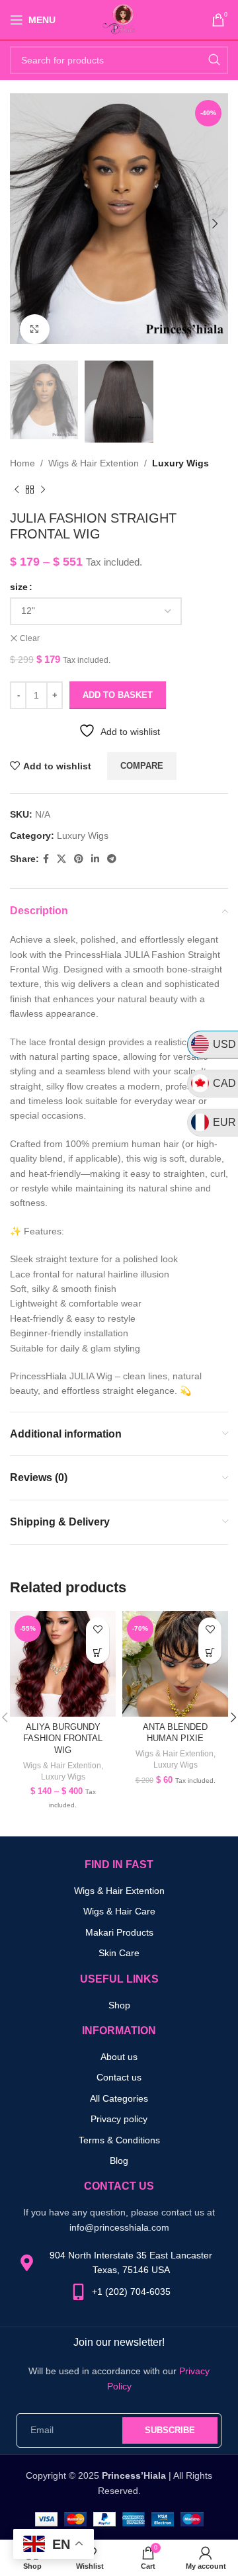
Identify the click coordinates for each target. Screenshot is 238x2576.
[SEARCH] (214, 60)
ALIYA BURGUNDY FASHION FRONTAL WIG (63, 1739)
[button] (210, 1652)
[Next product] (43, 490)
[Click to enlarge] (35, 329)
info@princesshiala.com (119, 2227)
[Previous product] (17, 490)
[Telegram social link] (112, 859)
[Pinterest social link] (79, 859)
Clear (30, 638)
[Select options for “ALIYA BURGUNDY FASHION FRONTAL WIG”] (98, 1652)
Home (22, 463)
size (19, 587)
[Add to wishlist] (98, 1629)
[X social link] (61, 859)
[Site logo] (119, 19)
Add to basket (118, 695)
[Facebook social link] (46, 859)
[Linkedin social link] (95, 859)
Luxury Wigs (180, 463)
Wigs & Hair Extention (94, 463)
